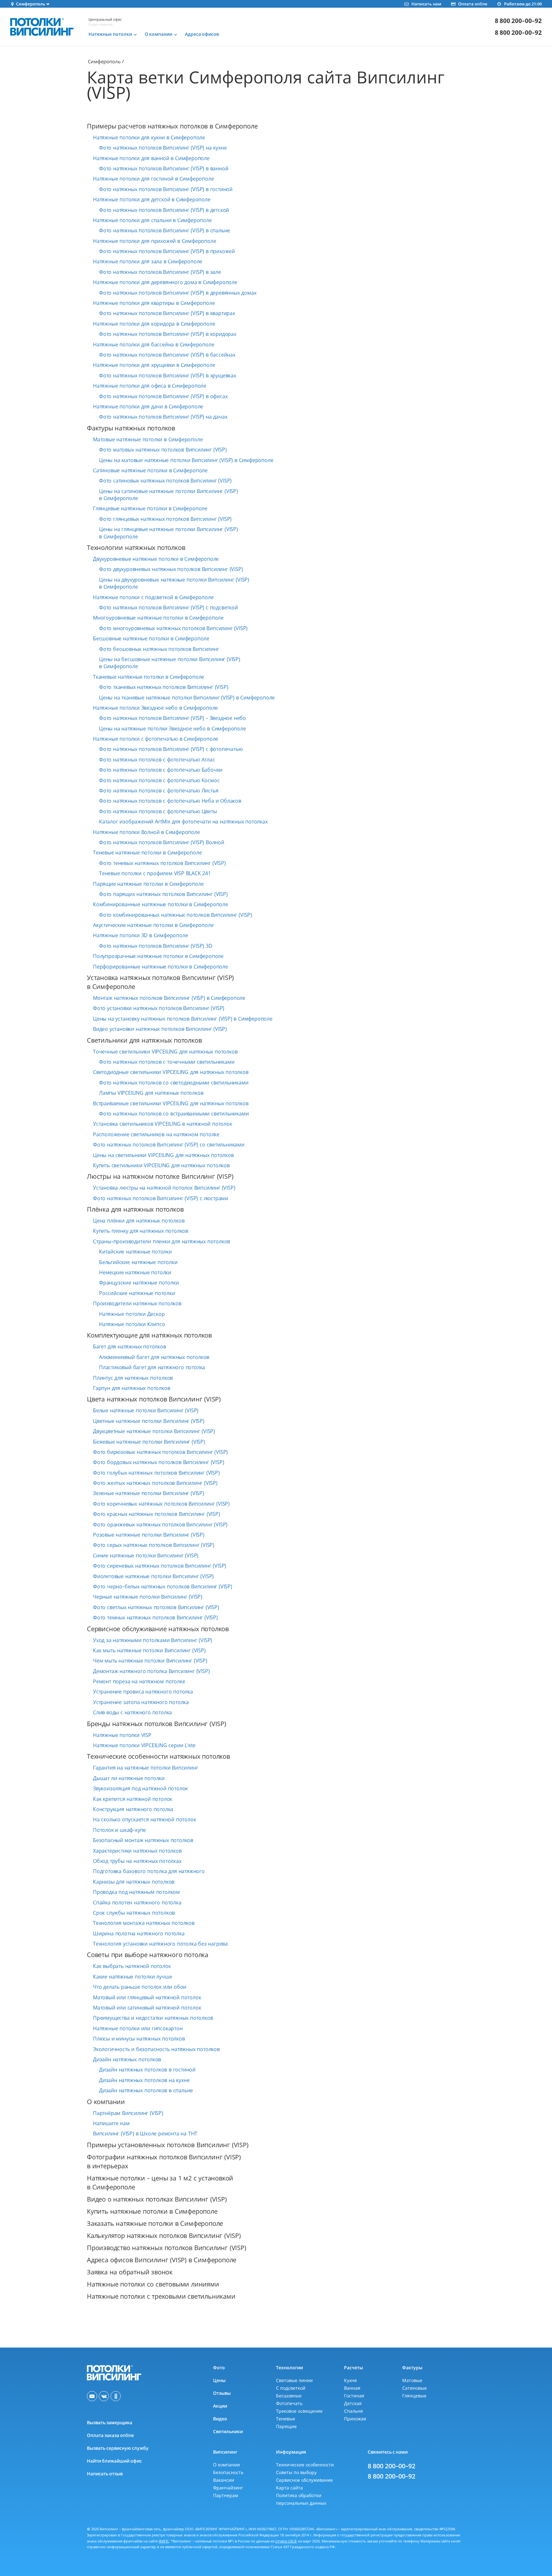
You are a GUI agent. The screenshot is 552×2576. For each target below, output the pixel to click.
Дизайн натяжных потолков (127, 2059)
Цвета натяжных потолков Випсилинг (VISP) (154, 1399)
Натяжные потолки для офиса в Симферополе (150, 386)
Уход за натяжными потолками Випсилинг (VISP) (153, 1640)
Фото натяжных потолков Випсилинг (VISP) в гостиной (166, 189)
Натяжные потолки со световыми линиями (153, 2284)
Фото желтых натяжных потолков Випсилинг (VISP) (155, 1483)
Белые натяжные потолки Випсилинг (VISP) (146, 1410)
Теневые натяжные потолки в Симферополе (147, 852)
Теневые (286, 2419)
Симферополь (104, 61)
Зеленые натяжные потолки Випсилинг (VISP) (149, 1493)
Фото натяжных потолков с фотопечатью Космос (159, 780)
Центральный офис (105, 19)
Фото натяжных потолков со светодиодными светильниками (174, 1083)
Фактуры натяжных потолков (131, 428)
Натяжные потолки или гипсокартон (138, 2028)
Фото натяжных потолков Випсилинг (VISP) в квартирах (167, 313)
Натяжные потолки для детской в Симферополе (152, 199)
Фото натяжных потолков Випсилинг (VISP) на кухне (163, 148)
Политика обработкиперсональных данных (301, 2499)
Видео (220, 2419)
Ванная (352, 2388)
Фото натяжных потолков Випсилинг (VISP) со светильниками (169, 1145)
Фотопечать (289, 2403)
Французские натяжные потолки (139, 1283)
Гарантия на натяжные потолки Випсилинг (146, 1768)
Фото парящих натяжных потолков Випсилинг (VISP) (163, 894)
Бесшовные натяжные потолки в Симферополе (151, 638)
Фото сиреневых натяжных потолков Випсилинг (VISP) (160, 1566)
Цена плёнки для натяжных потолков (139, 1221)
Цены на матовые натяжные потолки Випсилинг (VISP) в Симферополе (186, 460)
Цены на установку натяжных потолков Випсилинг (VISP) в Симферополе (183, 1019)
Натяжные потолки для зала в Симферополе (148, 261)
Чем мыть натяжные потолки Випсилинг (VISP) (150, 1661)
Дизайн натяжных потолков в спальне (146, 2090)
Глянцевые (414, 2396)
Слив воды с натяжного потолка (132, 1712)
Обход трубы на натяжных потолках (137, 1861)
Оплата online (473, 4)
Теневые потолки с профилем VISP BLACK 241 (155, 873)
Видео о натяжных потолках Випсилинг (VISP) (157, 2199)
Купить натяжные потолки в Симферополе (152, 2211)
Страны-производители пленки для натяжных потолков (161, 1241)
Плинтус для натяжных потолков (133, 1378)
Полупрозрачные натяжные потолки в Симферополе (158, 956)
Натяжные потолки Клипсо (132, 1324)
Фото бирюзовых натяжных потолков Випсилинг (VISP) (160, 1452)
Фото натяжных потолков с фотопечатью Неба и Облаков (170, 801)
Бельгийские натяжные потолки (138, 1262)
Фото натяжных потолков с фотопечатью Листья (159, 791)
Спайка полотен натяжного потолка (137, 1902)
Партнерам (226, 2495)
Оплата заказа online (110, 2435)
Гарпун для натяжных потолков (131, 1388)
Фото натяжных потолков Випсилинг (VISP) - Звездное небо (172, 718)
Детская (353, 2403)
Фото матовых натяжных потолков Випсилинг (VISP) (163, 450)
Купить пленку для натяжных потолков (141, 1231)
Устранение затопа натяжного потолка (141, 1702)
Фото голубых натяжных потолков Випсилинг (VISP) (156, 1473)
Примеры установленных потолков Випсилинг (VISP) (168, 2145)
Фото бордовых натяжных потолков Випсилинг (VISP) (158, 1462)
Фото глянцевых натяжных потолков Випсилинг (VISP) (165, 519)
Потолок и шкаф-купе (119, 1830)
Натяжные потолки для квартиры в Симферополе (154, 303)
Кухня (350, 2380)
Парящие (286, 2426)
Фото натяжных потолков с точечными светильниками (167, 1062)
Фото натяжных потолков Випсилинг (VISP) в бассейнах (167, 355)
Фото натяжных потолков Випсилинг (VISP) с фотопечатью (171, 749)
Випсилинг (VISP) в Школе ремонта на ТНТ (145, 2133)
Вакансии (224, 2480)
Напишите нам (111, 2123)
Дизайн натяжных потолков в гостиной (147, 2070)
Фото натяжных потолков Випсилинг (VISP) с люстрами (161, 1198)
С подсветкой (291, 2388)
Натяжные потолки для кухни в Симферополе (149, 137)
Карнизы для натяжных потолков (134, 1882)
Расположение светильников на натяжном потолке (156, 1134)
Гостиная (354, 2396)
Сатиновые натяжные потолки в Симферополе (150, 470)
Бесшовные (289, 2396)
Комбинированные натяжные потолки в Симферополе (161, 904)
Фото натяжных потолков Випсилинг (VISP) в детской (164, 210)
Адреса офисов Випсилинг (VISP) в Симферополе (162, 2260)
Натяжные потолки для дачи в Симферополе (148, 406)
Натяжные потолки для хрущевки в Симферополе (154, 365)
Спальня (353, 2411)
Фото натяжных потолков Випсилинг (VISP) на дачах (163, 417)
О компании (106, 2102)
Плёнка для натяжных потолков (135, 1209)
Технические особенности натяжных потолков (158, 1756)
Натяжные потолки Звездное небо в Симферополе (155, 708)
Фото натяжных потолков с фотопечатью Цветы (158, 811)
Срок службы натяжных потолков (134, 1913)
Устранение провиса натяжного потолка (143, 1692)
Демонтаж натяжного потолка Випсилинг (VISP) (151, 1671)
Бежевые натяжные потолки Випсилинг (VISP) (149, 1442)
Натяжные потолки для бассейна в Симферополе (153, 344)
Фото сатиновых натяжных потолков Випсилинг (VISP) (165, 481)
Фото (219, 2368)
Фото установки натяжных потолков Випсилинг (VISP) (159, 1008)
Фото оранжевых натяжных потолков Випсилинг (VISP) (160, 1524)
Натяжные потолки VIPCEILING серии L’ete (144, 1745)
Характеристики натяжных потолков (137, 1851)
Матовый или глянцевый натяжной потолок (147, 1997)
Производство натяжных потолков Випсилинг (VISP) (167, 2248)
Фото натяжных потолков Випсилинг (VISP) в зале (160, 272)
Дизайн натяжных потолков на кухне (144, 2080)
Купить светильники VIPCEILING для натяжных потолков (161, 1165)
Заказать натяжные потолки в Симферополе (155, 2223)
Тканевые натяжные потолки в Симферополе (149, 677)
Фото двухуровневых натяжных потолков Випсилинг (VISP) (171, 569)
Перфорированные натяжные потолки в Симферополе (161, 967)
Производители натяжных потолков (137, 1303)
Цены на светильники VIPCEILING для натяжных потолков (163, 1155)
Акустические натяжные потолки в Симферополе (153, 925)
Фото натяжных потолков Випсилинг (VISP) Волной (162, 842)
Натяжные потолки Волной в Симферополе (146, 832)
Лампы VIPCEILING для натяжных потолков (151, 1093)
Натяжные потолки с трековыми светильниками (161, 2296)
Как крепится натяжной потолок (133, 1799)
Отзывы (222, 2393)
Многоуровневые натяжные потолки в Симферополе (158, 618)
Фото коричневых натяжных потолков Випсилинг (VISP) (161, 1504)
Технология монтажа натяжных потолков (144, 1923)
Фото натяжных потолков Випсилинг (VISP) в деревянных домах (178, 293)
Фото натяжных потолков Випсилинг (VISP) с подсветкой (169, 607)
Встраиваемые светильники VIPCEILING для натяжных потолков (171, 1103)
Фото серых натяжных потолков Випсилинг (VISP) (154, 1545)
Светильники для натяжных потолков (144, 1040)
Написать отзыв (105, 2474)
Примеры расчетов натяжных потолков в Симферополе (172, 126)
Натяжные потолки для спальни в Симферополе (152, 220)
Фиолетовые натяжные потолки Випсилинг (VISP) (153, 1576)
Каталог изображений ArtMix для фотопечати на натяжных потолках (183, 821)
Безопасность (228, 2472)
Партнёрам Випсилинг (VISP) (128, 2113)
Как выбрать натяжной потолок (132, 1966)
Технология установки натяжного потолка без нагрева (160, 1944)
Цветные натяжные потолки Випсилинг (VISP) (149, 1421)
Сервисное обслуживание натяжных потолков (158, 1629)
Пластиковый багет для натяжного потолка (152, 1367)
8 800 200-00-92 (518, 21)
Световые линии (294, 2380)
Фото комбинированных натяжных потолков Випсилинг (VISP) (176, 915)
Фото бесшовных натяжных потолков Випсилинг (159, 649)
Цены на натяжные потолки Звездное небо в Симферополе (172, 729)
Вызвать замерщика (110, 2422)
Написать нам (426, 4)
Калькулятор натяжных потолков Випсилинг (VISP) (164, 2236)
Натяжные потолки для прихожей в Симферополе (154, 241)
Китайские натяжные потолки (135, 1252)
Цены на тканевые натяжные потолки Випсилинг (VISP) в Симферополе (187, 698)
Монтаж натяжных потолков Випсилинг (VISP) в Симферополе (169, 998)
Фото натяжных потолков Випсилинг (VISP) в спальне (165, 230)
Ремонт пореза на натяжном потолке (139, 1681)
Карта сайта (289, 2488)
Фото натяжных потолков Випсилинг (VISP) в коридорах (168, 334)
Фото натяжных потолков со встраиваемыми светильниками (174, 1114)
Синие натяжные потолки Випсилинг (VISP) (146, 1555)
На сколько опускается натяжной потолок (144, 1819)
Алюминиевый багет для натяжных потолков (154, 1357)
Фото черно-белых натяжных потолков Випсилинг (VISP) (163, 1586)
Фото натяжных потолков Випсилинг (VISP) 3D (156, 946)
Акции (220, 2406)
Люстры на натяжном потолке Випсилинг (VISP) (160, 1176)
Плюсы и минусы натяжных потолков (139, 2039)
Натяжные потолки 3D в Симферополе (140, 935)
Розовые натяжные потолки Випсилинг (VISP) (149, 1535)
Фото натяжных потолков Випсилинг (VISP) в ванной (164, 168)
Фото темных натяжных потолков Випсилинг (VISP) (155, 1617)
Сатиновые (414, 2388)
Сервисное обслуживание (304, 2480)
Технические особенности (305, 2465)
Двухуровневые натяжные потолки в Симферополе (156, 559)
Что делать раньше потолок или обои (140, 1987)
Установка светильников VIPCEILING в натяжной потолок (163, 1124)
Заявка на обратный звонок (130, 2272)
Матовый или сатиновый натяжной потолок (147, 2008)
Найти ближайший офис (114, 2461)
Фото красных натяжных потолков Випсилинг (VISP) (157, 1514)
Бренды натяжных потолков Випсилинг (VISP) (157, 1724)
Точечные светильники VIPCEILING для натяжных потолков (165, 1052)
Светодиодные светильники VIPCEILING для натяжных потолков (171, 1072)
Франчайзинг (228, 2488)
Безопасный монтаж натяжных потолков (143, 1840)
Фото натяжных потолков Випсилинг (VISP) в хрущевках (168, 375)
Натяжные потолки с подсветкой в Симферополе (153, 597)
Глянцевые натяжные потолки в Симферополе (150, 508)
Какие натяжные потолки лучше (132, 1977)
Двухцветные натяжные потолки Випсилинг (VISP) (154, 1431)
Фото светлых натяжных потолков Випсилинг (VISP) (156, 1607)
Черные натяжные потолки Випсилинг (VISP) (148, 1597)
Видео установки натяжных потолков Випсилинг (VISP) (160, 1029)
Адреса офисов (202, 34)
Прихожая (355, 2419)
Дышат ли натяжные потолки (129, 1778)
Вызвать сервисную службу (118, 2448)
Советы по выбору (296, 2472)
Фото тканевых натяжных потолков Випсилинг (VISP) (164, 687)
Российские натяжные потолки (137, 1293)
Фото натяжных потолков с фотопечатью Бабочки (161, 770)
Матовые (412, 2380)
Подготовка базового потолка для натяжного (149, 1871)
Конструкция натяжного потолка (133, 1809)
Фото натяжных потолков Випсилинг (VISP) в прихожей (167, 251)
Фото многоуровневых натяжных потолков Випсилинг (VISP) (173, 628)
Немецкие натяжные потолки (135, 1272)
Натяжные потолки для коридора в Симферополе (154, 324)
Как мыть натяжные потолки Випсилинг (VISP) (149, 1650)
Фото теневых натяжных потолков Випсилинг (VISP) (162, 863)
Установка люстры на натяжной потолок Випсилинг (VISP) (164, 1188)
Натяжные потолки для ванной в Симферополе (151, 158)
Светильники (228, 2431)
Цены (219, 2380)
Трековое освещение (299, 2411)
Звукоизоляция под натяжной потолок (140, 1788)
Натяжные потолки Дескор (132, 1314)
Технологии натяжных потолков (136, 548)
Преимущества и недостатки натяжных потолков (153, 2018)
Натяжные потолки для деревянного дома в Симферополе (165, 282)
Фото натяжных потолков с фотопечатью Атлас (157, 760)
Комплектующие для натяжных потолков (149, 1335)
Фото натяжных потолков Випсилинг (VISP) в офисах (163, 396)
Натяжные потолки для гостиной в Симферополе (153, 179)
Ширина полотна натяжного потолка (139, 1933)
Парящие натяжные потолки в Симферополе (148, 884)
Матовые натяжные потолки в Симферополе (148, 439)
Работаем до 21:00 (523, 4)
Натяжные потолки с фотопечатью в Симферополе (156, 739)
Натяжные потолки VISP (122, 1735)
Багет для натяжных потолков (130, 1346)
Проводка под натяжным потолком (136, 1892)
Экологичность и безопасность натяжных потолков (156, 2049)
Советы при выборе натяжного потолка (148, 1955)
